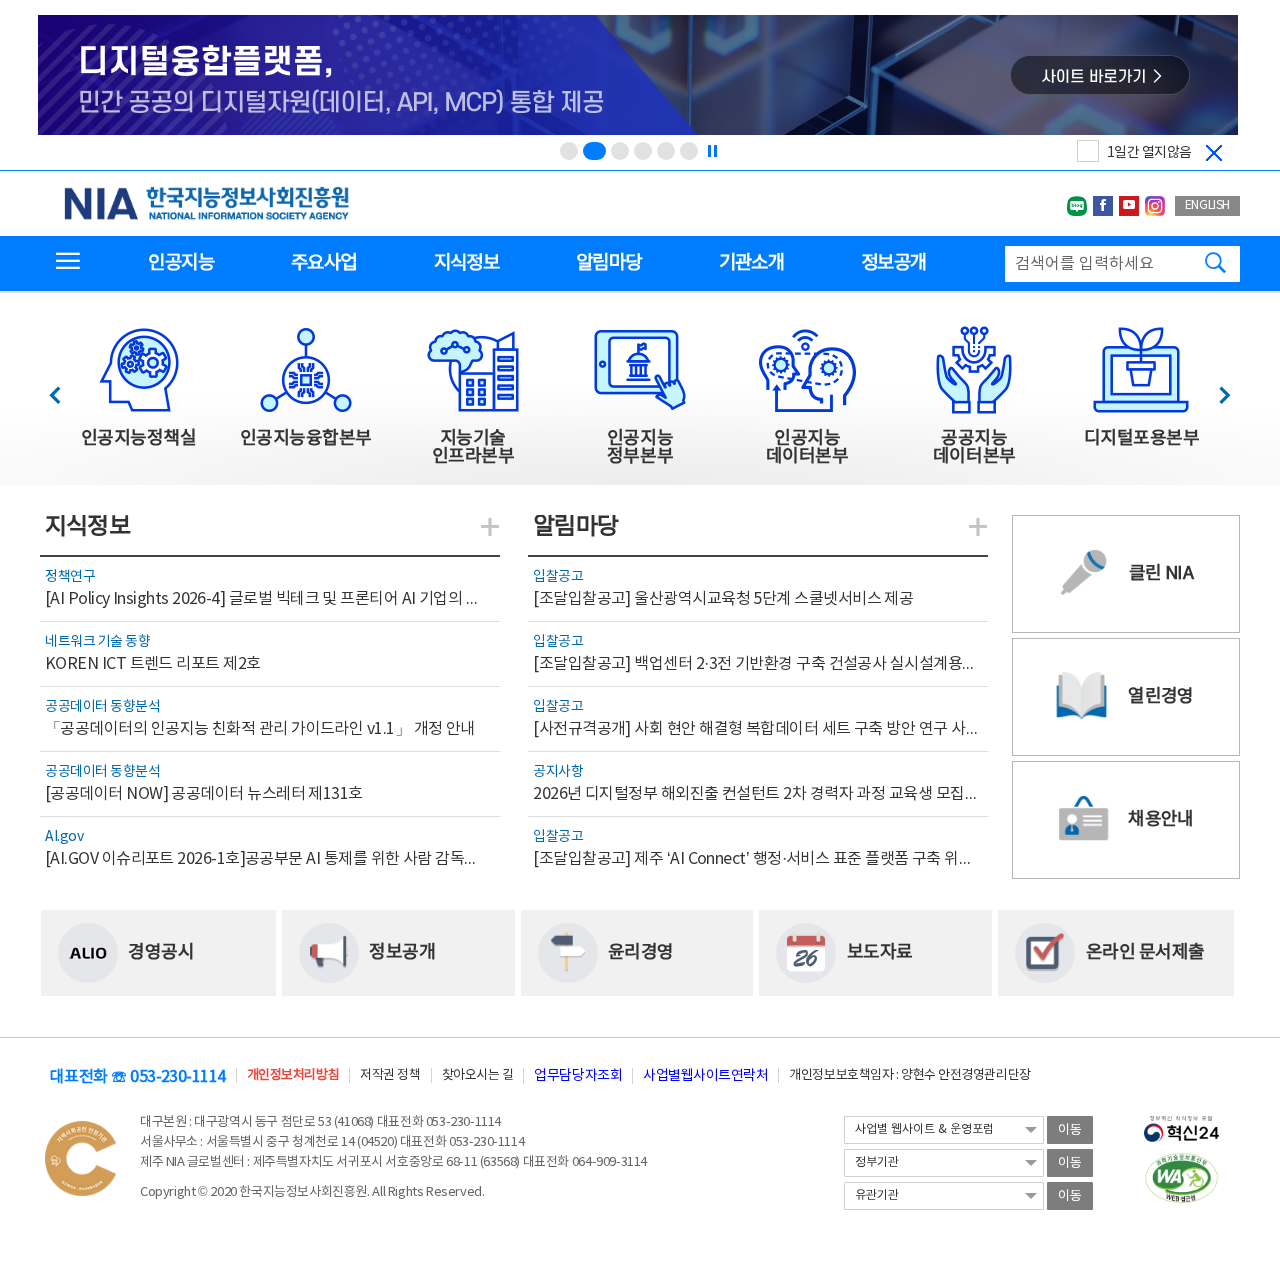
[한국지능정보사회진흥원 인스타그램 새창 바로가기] (1155, 206)
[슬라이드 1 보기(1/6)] (569, 151)
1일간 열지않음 (1149, 153)
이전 (64, 389)
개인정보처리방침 (293, 1075)
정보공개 (893, 263)
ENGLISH (1207, 205)
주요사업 (323, 263)
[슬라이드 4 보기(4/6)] (643, 151)
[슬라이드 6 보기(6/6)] (689, 151)
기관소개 (751, 263)
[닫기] (1214, 153)
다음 (1214, 389)
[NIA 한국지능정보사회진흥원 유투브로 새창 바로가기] (1129, 206)
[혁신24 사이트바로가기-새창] (1181, 1123)
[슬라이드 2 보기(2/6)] (594, 151)
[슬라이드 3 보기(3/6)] (620, 151)
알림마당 (608, 263)
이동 (1070, 1130)
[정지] (712, 151)
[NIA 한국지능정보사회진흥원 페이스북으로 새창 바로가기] (1103, 206)
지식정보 (466, 263)
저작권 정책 (390, 1075)
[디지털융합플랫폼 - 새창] (638, 76)
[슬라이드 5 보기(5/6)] (666, 151)
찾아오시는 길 (478, 1075)
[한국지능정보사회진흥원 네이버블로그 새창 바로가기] (1077, 206)
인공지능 (180, 263)
